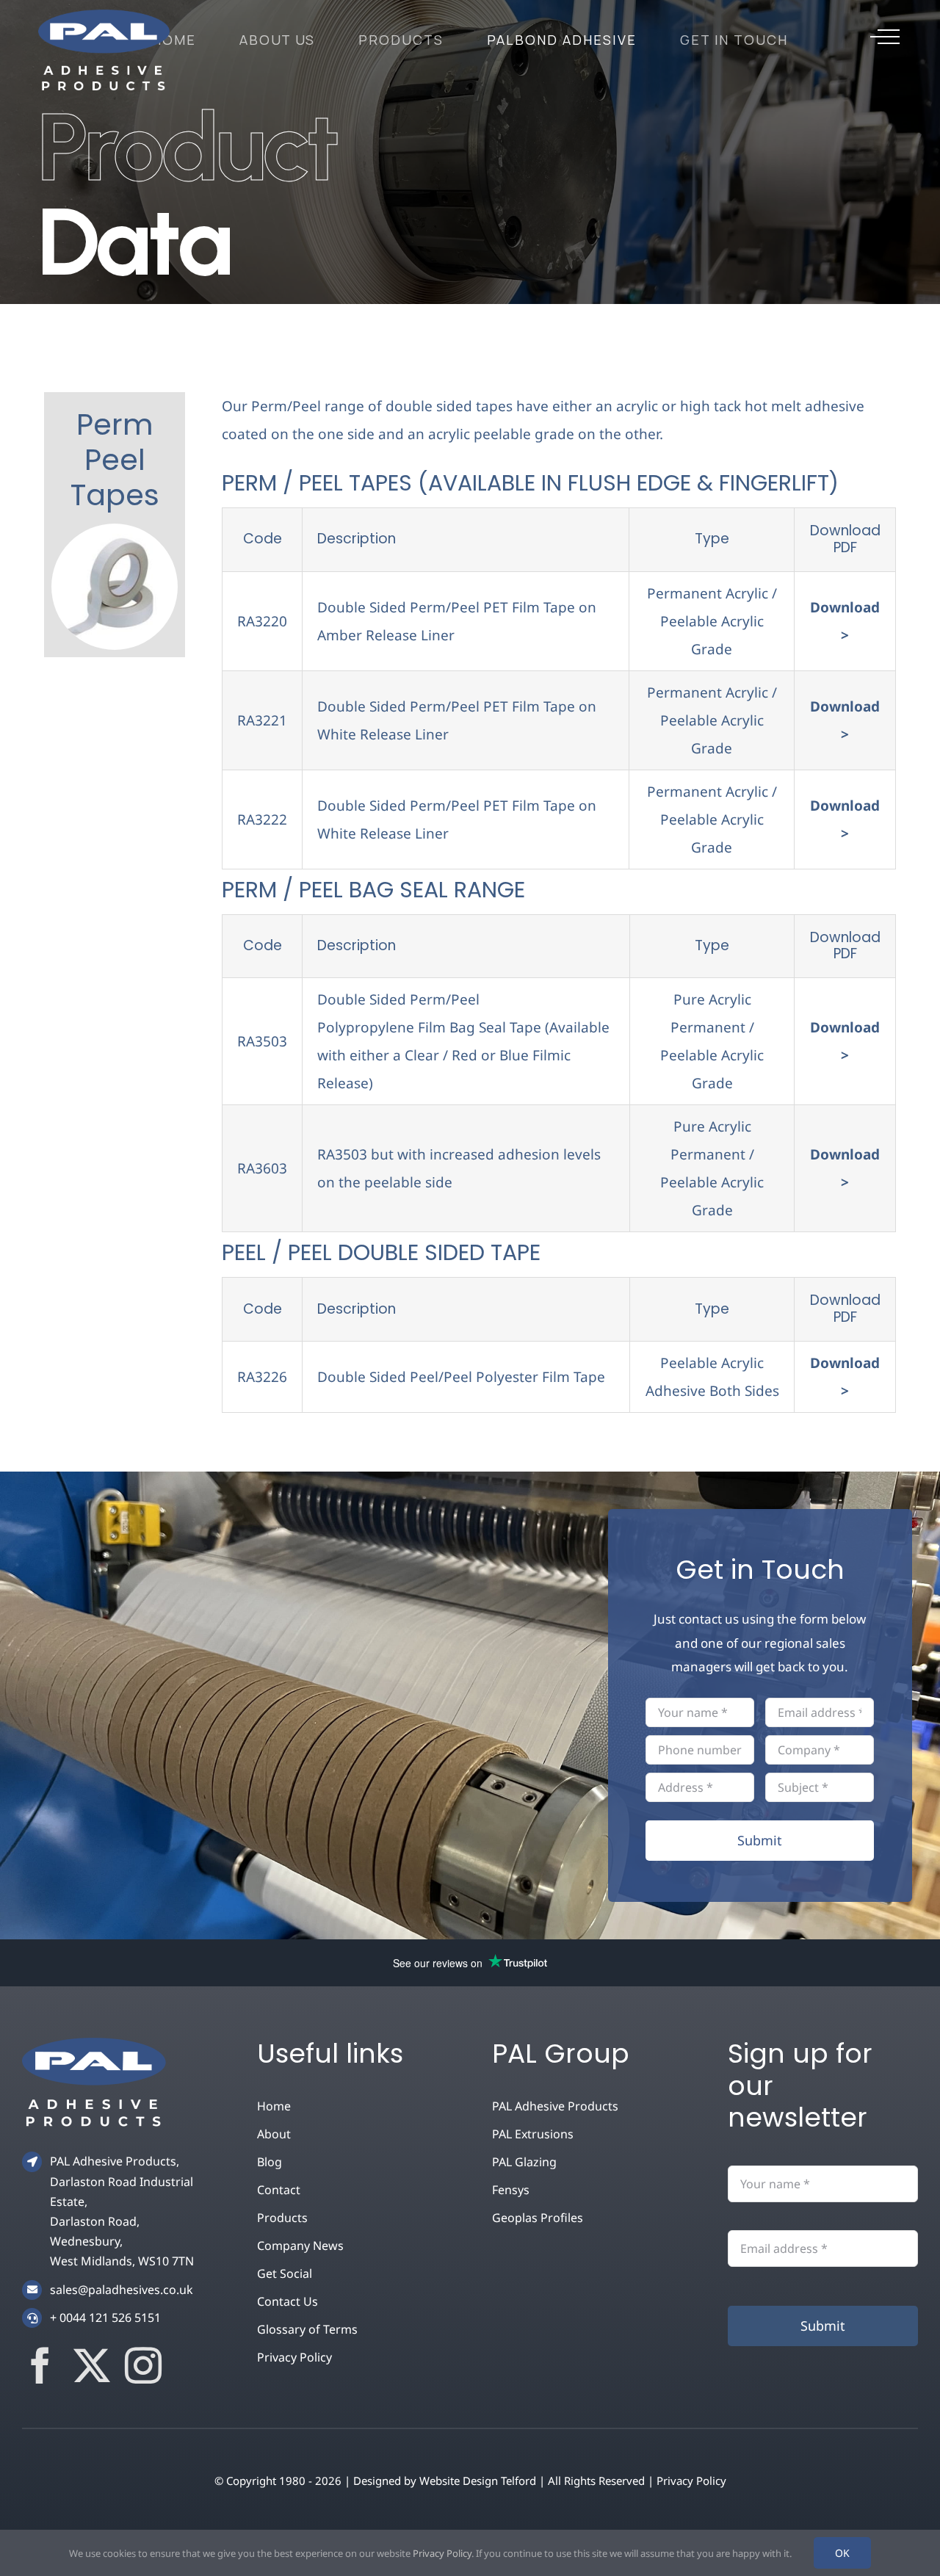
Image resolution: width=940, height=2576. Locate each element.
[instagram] (143, 2365)
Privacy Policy (691, 2481)
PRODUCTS (401, 40)
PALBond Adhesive (562, 40)
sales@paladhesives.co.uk (122, 2290)
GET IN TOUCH (734, 40)
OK (842, 2553)
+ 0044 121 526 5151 (105, 2318)
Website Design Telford (478, 2481)
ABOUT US (278, 40)
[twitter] (92, 2365)
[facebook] (40, 2365)
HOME (174, 40)
